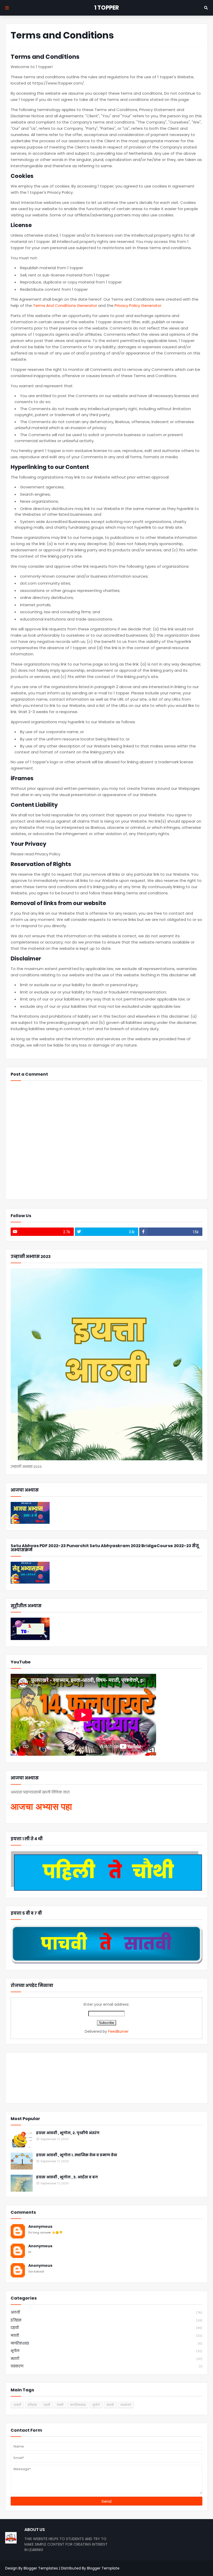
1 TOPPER (107, 8)
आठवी (106, 2312)
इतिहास (106, 2320)
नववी (106, 2336)
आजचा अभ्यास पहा (41, 1807)
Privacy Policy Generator (138, 305)
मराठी (106, 2359)
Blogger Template (103, 2568)
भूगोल (106, 2351)
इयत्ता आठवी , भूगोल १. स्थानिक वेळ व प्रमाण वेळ (77, 2155)
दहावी (106, 2328)
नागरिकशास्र (106, 2343)
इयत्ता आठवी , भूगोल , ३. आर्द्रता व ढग (67, 2177)
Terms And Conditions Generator (65, 305)
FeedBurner (118, 2031)
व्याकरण (106, 2366)
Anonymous (40, 2227)
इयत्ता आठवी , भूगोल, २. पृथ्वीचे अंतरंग (68, 2133)
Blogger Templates (41, 2568)
